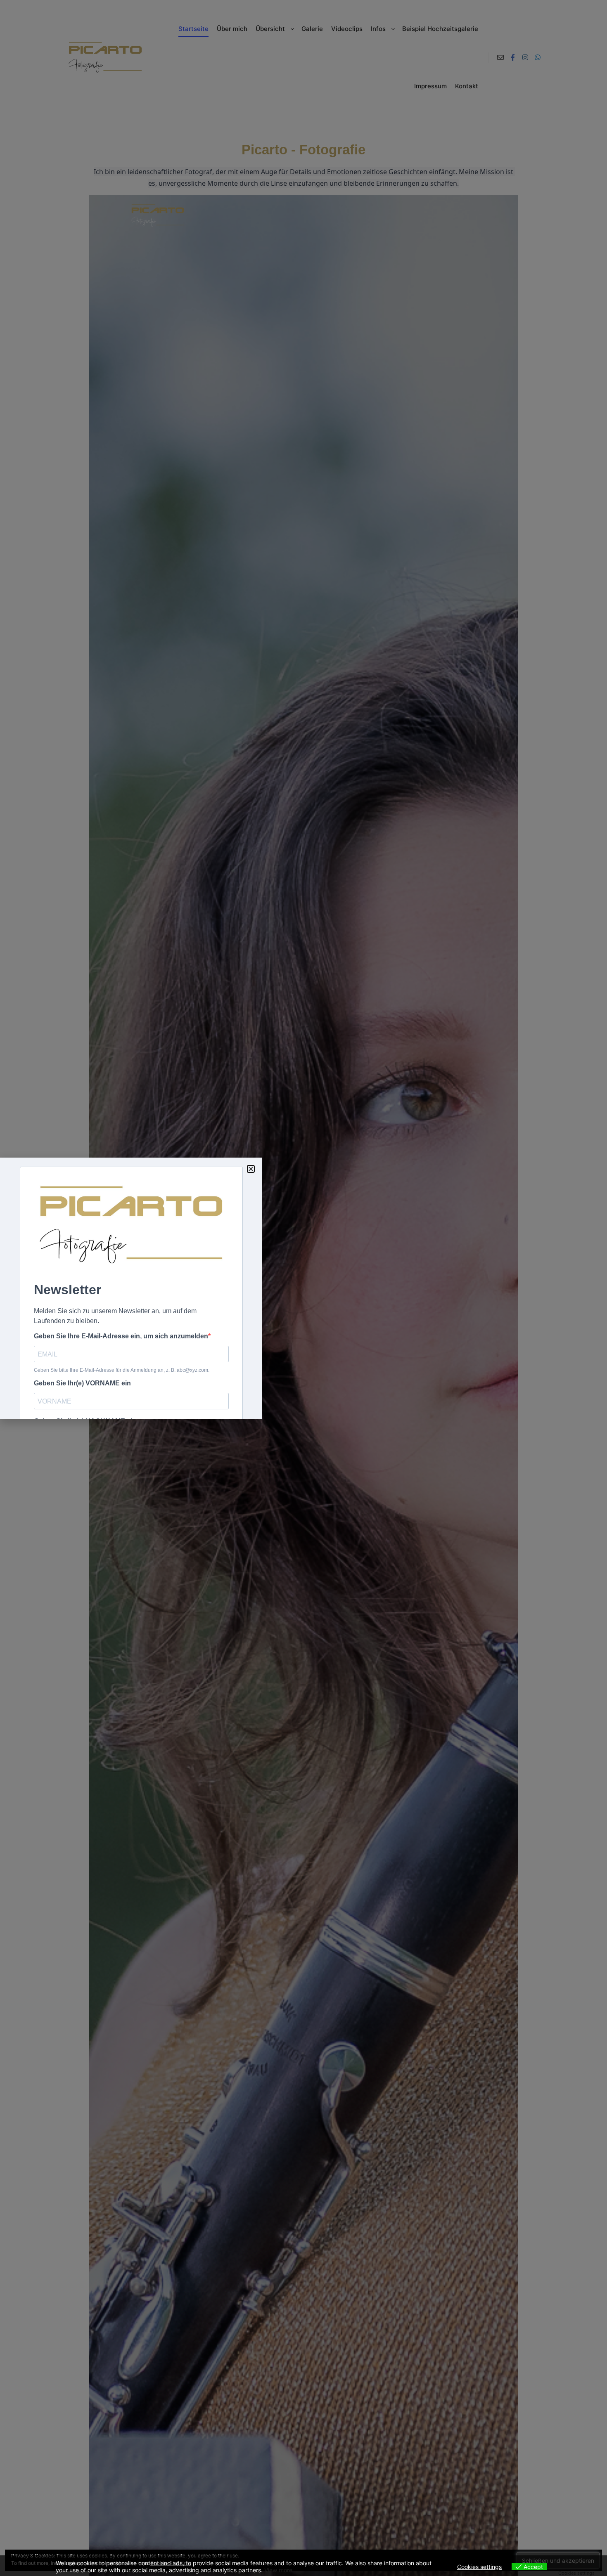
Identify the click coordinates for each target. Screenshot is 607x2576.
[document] (303, 1288)
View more (278, 2570)
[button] (251, 1169)
